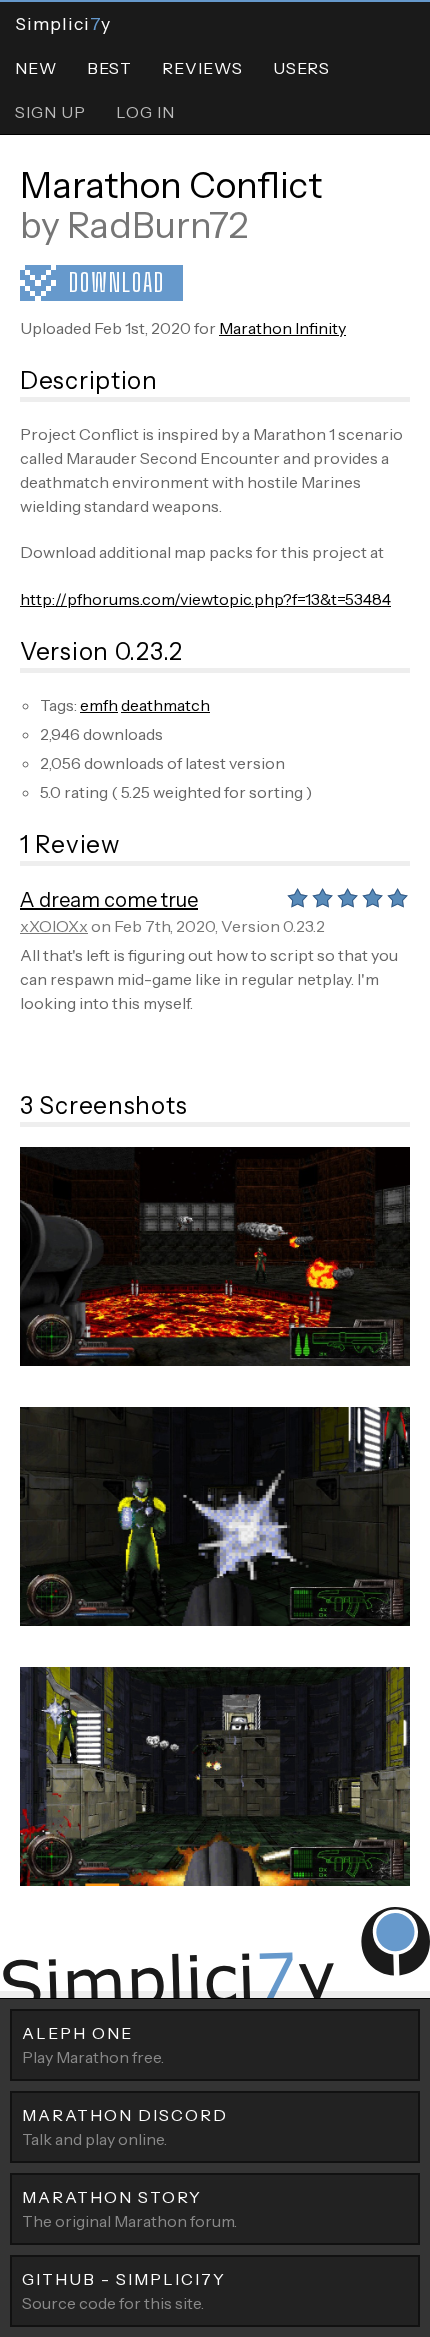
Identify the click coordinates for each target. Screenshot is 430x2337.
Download (117, 282)
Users (301, 68)
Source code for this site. (124, 2291)
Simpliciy (63, 23)
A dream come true (109, 900)
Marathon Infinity (282, 328)
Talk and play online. (125, 2127)
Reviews (202, 68)
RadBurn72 (157, 225)
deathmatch (165, 705)
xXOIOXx (54, 926)
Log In (145, 112)
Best (109, 68)
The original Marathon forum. (129, 2209)
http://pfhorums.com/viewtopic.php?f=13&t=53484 (205, 599)
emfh (99, 705)
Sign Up (50, 112)
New (36, 68)
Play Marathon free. (93, 2045)
